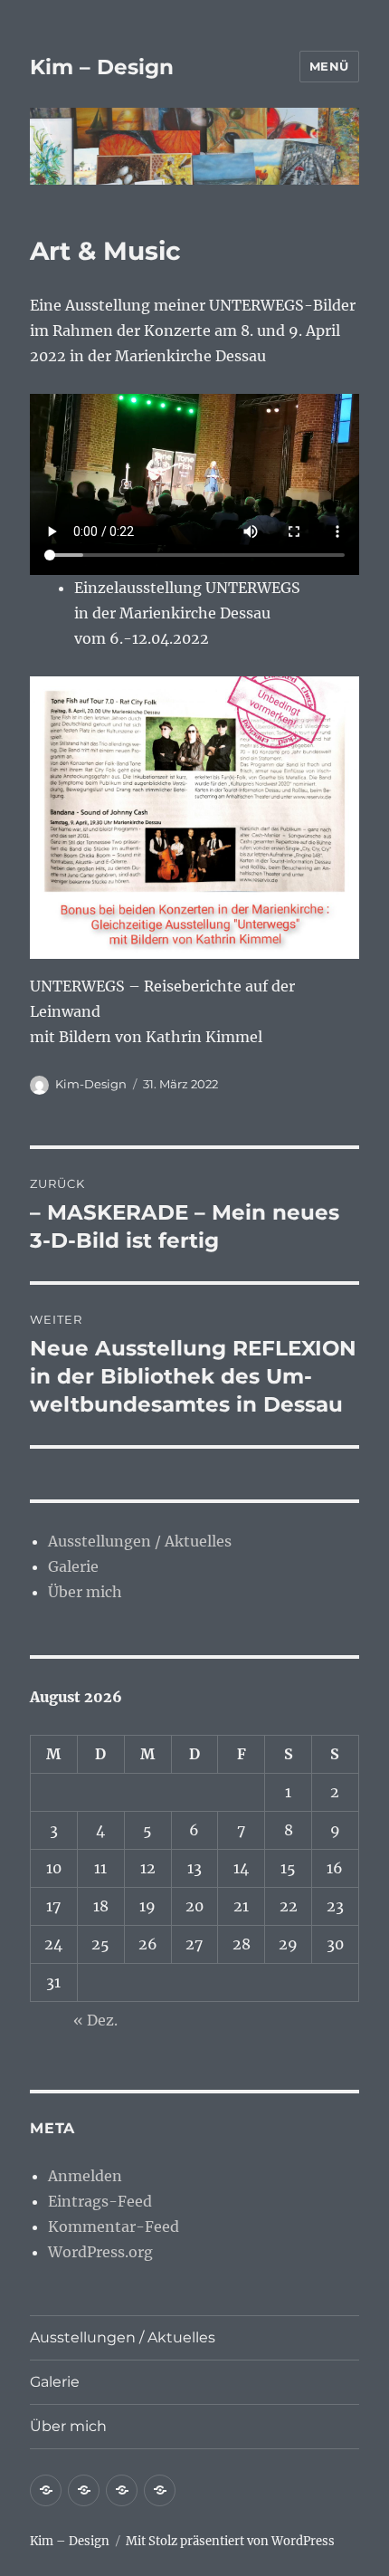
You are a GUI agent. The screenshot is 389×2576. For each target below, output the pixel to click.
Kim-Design (91, 1084)
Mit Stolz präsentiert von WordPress (230, 2541)
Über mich (85, 1592)
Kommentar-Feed (114, 2226)
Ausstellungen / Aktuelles (140, 1541)
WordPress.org (100, 2252)
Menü (329, 66)
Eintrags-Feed (100, 2201)
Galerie (73, 1566)
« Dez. (95, 2020)
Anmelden (85, 2176)
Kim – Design (102, 67)
